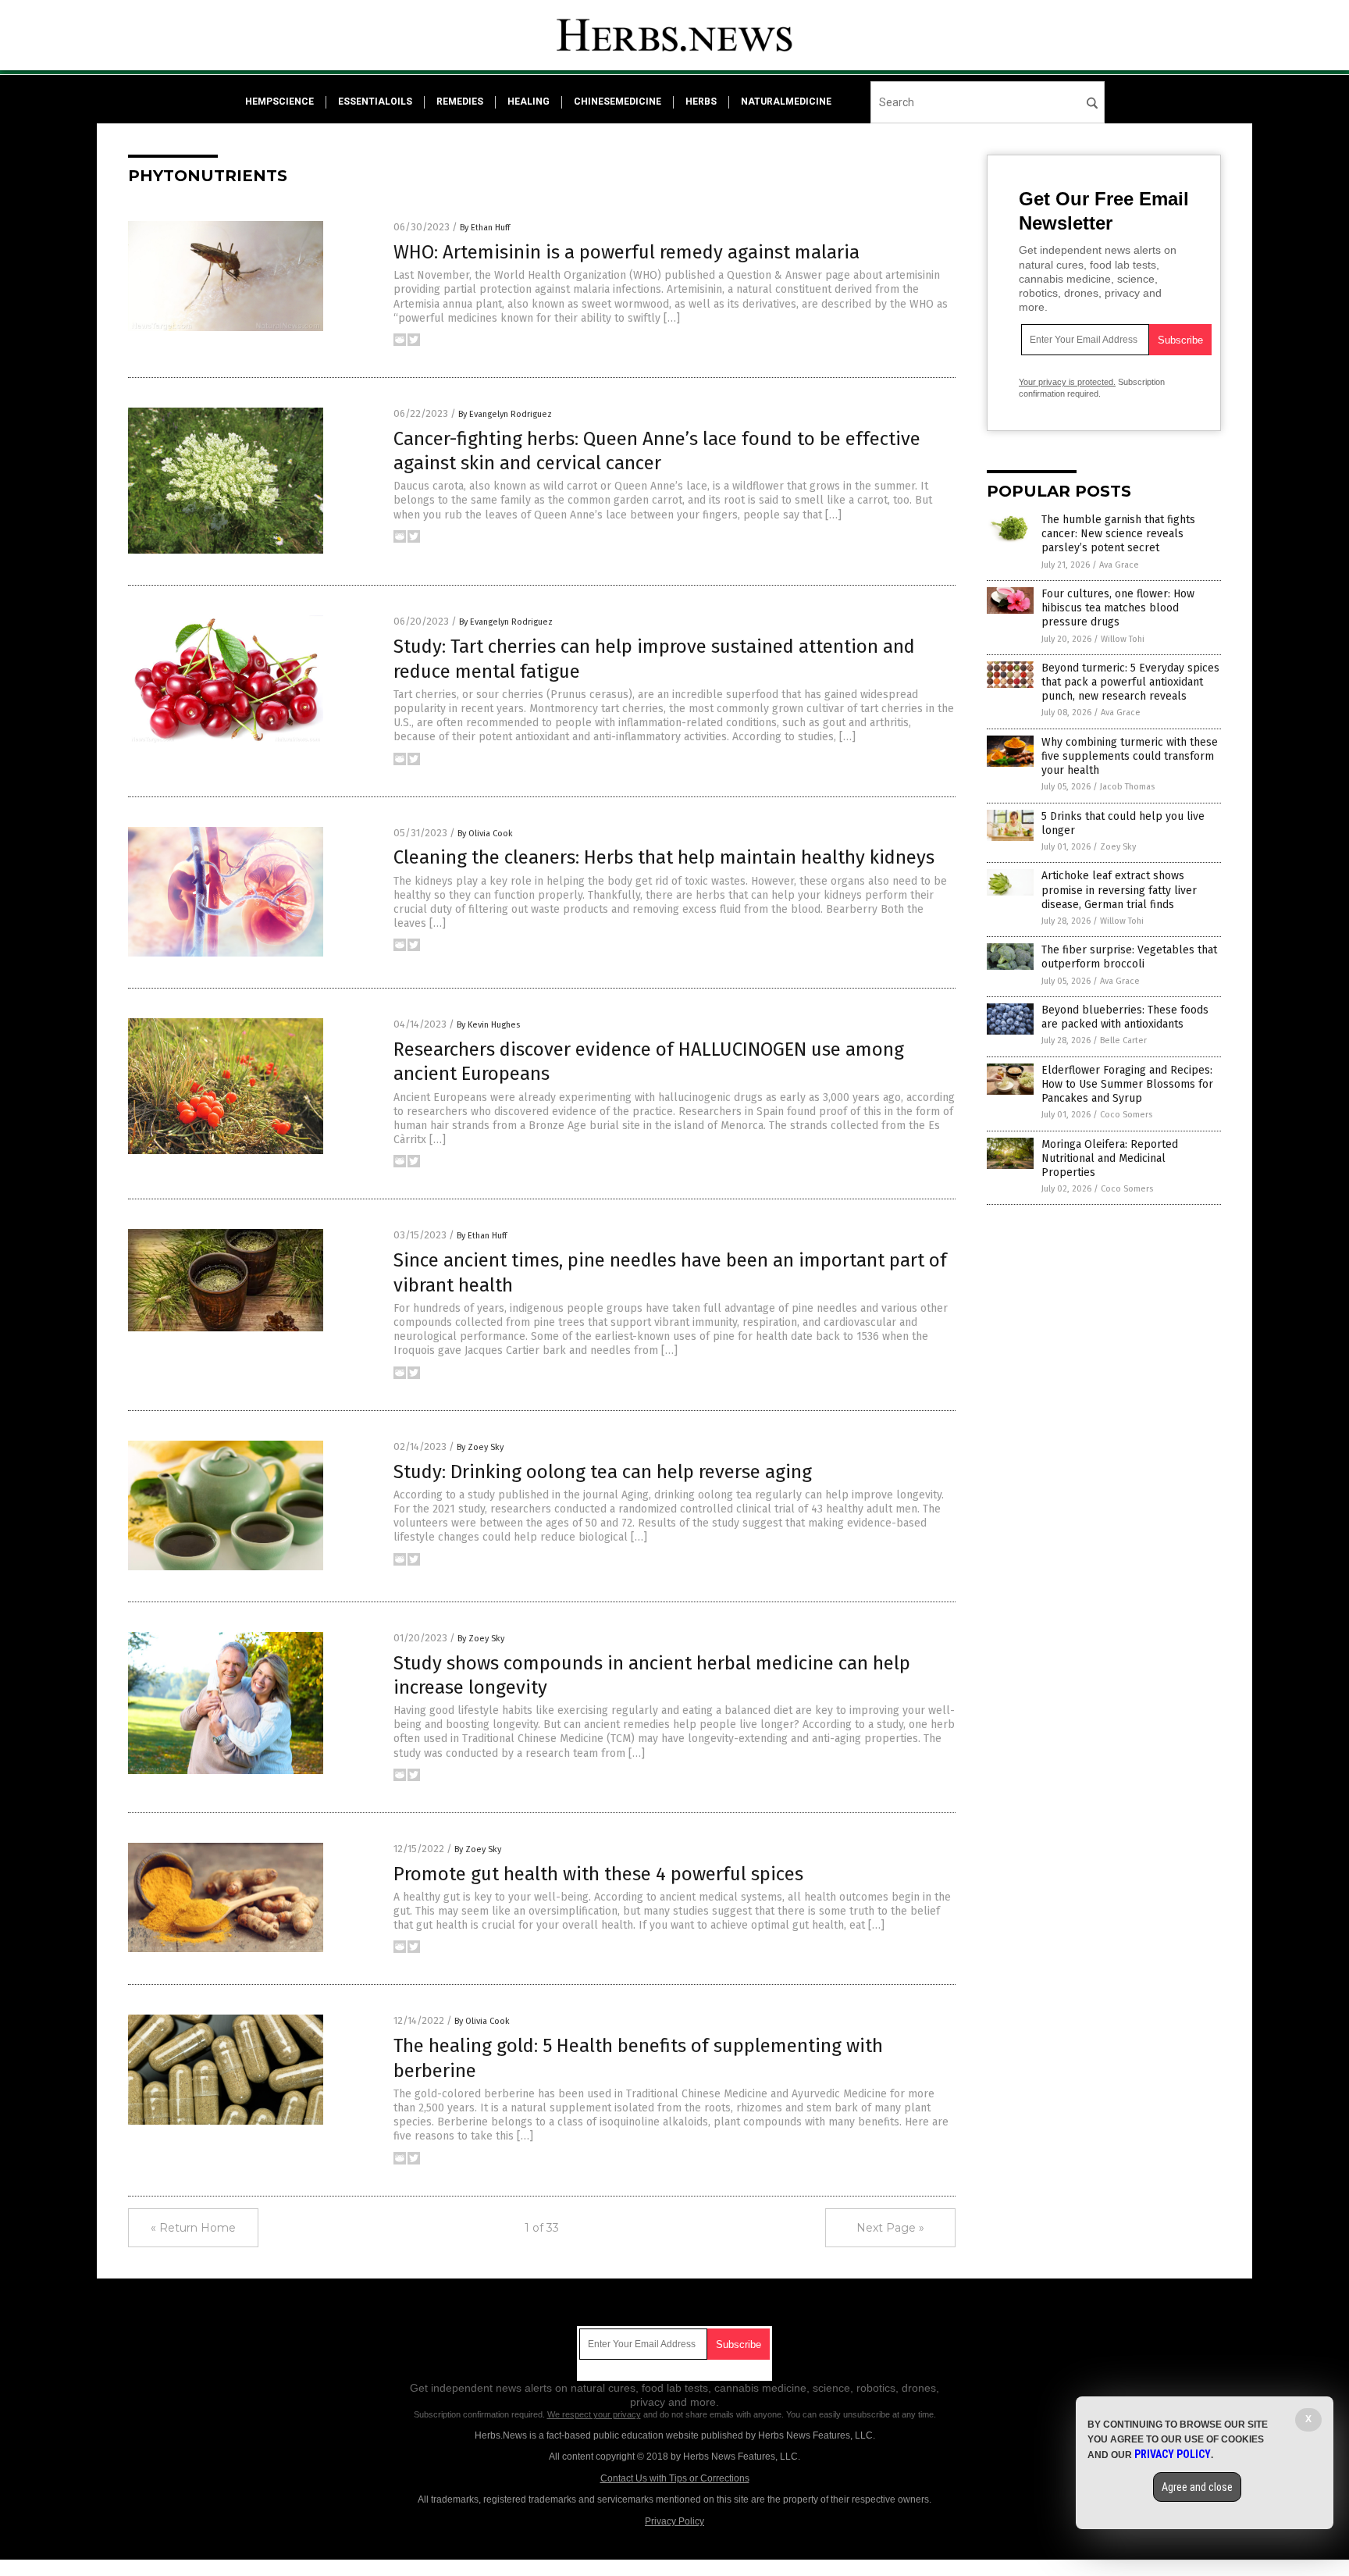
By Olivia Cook (485, 834)
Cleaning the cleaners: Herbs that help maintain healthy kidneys (664, 857)
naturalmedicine (786, 102)
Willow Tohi (1123, 639)
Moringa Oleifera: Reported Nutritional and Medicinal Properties (1110, 1158)
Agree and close (1197, 2487)
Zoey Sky (1118, 847)
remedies (460, 102)
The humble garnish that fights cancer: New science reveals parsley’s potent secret (1118, 534)
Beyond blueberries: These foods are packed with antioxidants (1125, 1017)
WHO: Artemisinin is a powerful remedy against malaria (626, 252)
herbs (701, 102)
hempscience (279, 102)
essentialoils (375, 102)
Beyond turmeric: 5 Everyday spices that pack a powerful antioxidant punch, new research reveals (1130, 682)
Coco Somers (1126, 1115)
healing (529, 102)
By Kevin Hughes (488, 1025)
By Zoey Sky (480, 1447)
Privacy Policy (674, 2521)
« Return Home (193, 2228)
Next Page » (890, 2228)
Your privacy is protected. (1067, 382)
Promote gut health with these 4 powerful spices (598, 1874)
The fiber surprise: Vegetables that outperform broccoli (1129, 957)
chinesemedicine (618, 102)
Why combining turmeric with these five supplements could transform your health (1130, 756)
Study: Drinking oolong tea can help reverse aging (603, 1472)
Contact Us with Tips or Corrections (675, 2478)
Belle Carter (1123, 1040)
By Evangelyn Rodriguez (505, 414)
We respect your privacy (594, 2414)
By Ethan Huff (485, 228)
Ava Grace (1119, 565)
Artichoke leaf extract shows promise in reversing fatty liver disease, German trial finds (1119, 890)
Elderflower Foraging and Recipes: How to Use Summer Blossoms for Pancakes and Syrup (1127, 1084)
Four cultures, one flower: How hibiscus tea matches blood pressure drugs (1118, 608)
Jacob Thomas (1127, 787)
